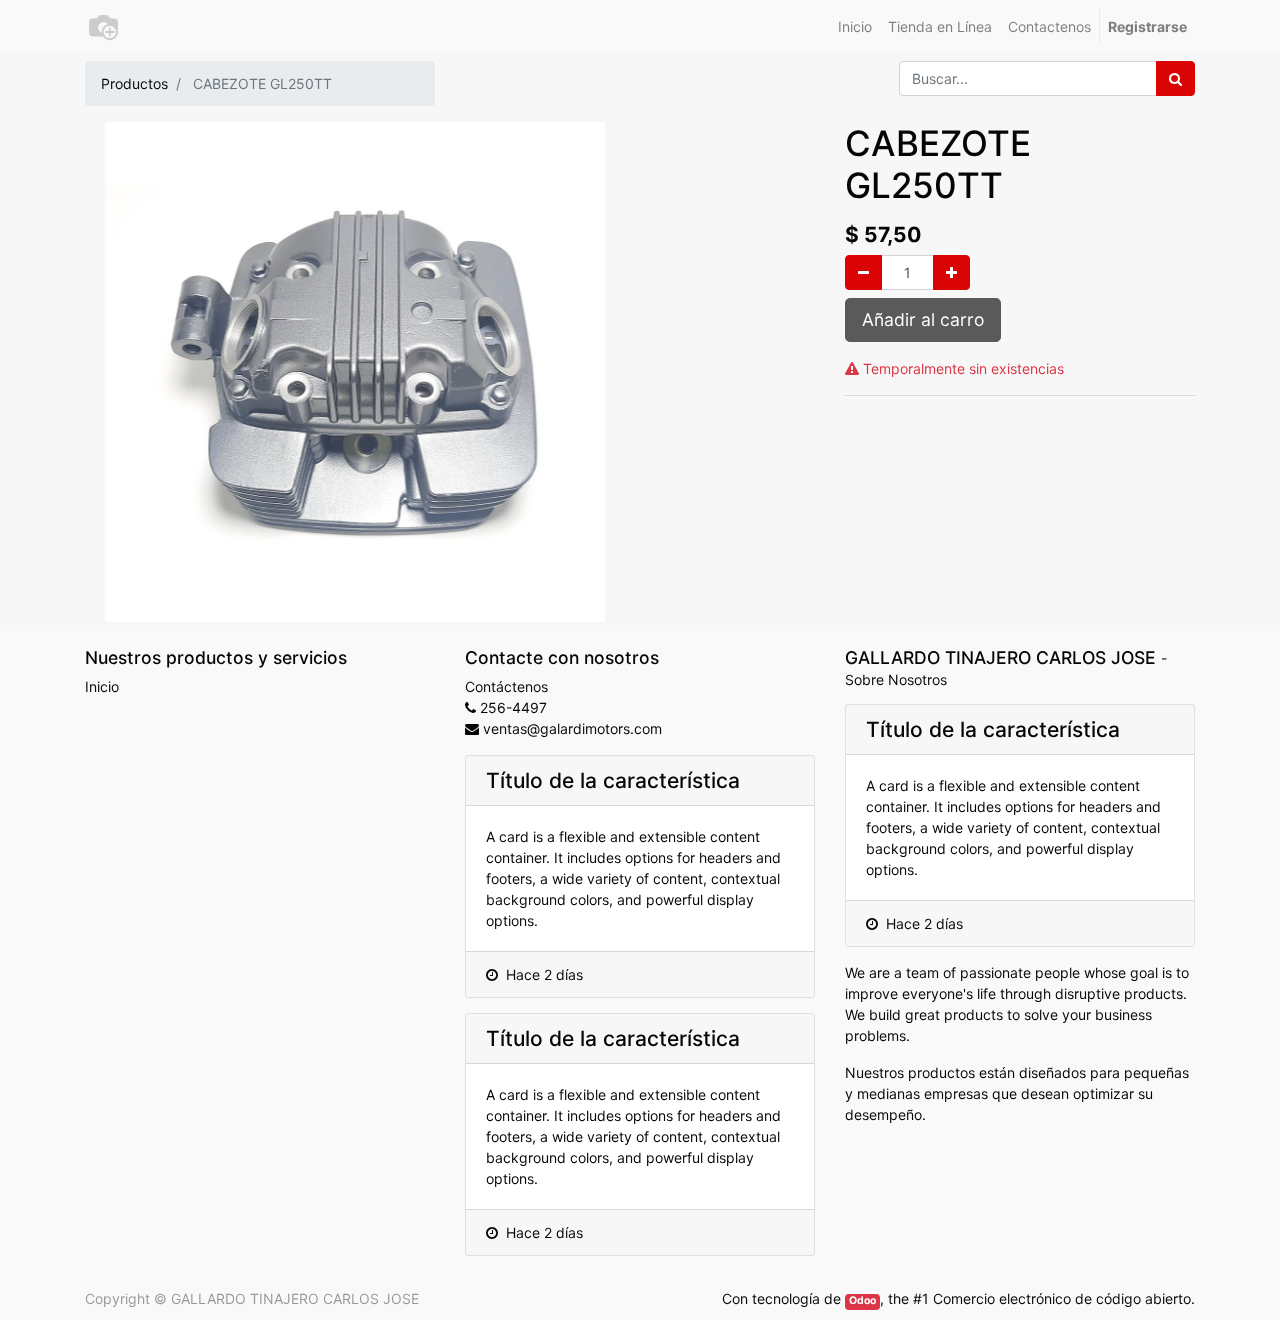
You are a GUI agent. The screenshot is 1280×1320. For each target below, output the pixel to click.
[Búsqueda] (1175, 78)
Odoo (862, 1300)
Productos (134, 83)
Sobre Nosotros (896, 679)
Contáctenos (506, 686)
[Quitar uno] (863, 272)
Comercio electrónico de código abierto (1062, 1298)
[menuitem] (855, 26)
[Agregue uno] (951, 272)
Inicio (102, 686)
